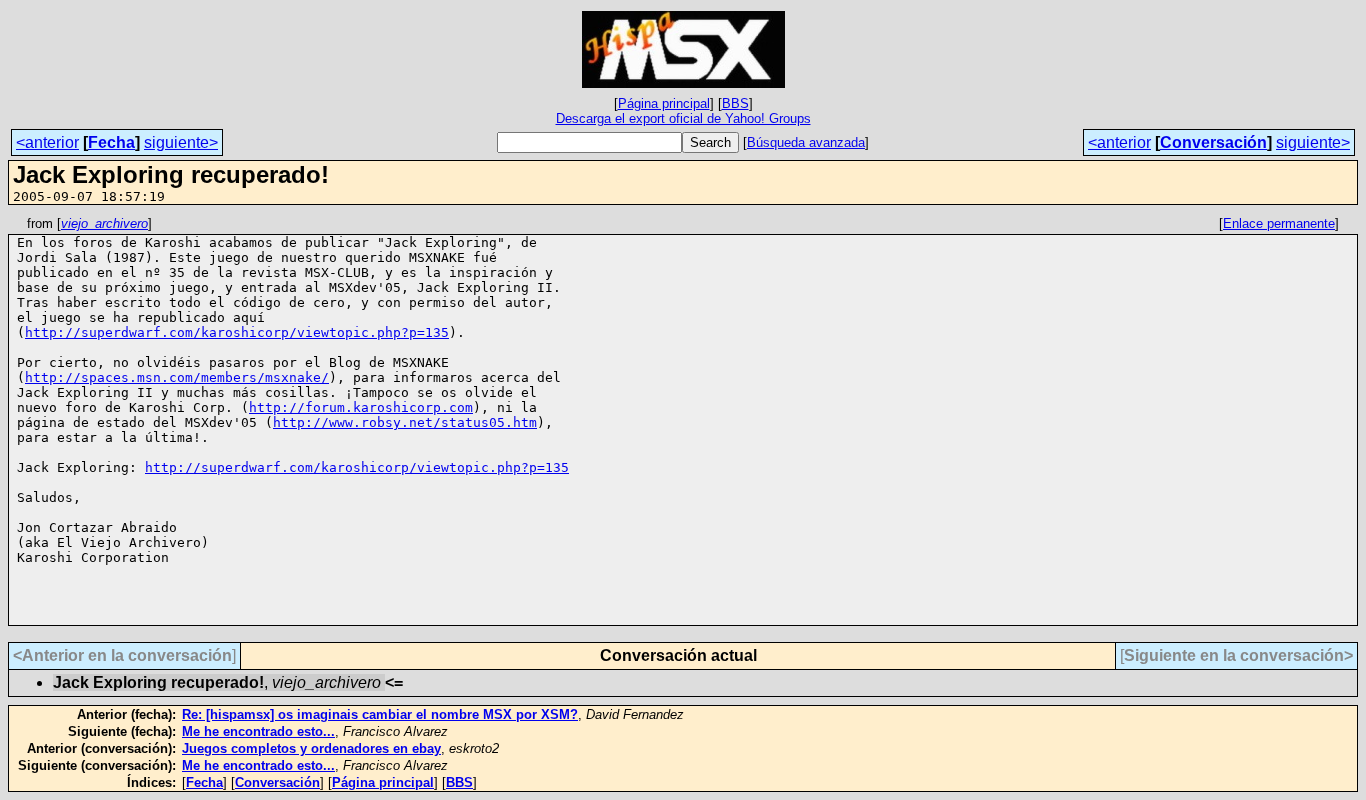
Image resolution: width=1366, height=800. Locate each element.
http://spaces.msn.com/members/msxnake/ (177, 377)
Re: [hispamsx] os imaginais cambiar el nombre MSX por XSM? (380, 714)
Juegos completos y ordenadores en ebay (311, 748)
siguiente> (181, 142)
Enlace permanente (1279, 223)
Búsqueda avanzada (806, 142)
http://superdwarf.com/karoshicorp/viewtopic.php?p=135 (237, 332)
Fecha (111, 142)
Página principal (664, 103)
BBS (735, 103)
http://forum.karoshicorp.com (361, 407)
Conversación (1213, 142)
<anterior (47, 142)
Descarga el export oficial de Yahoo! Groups (683, 118)
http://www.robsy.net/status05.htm (405, 422)
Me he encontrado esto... (258, 731)
